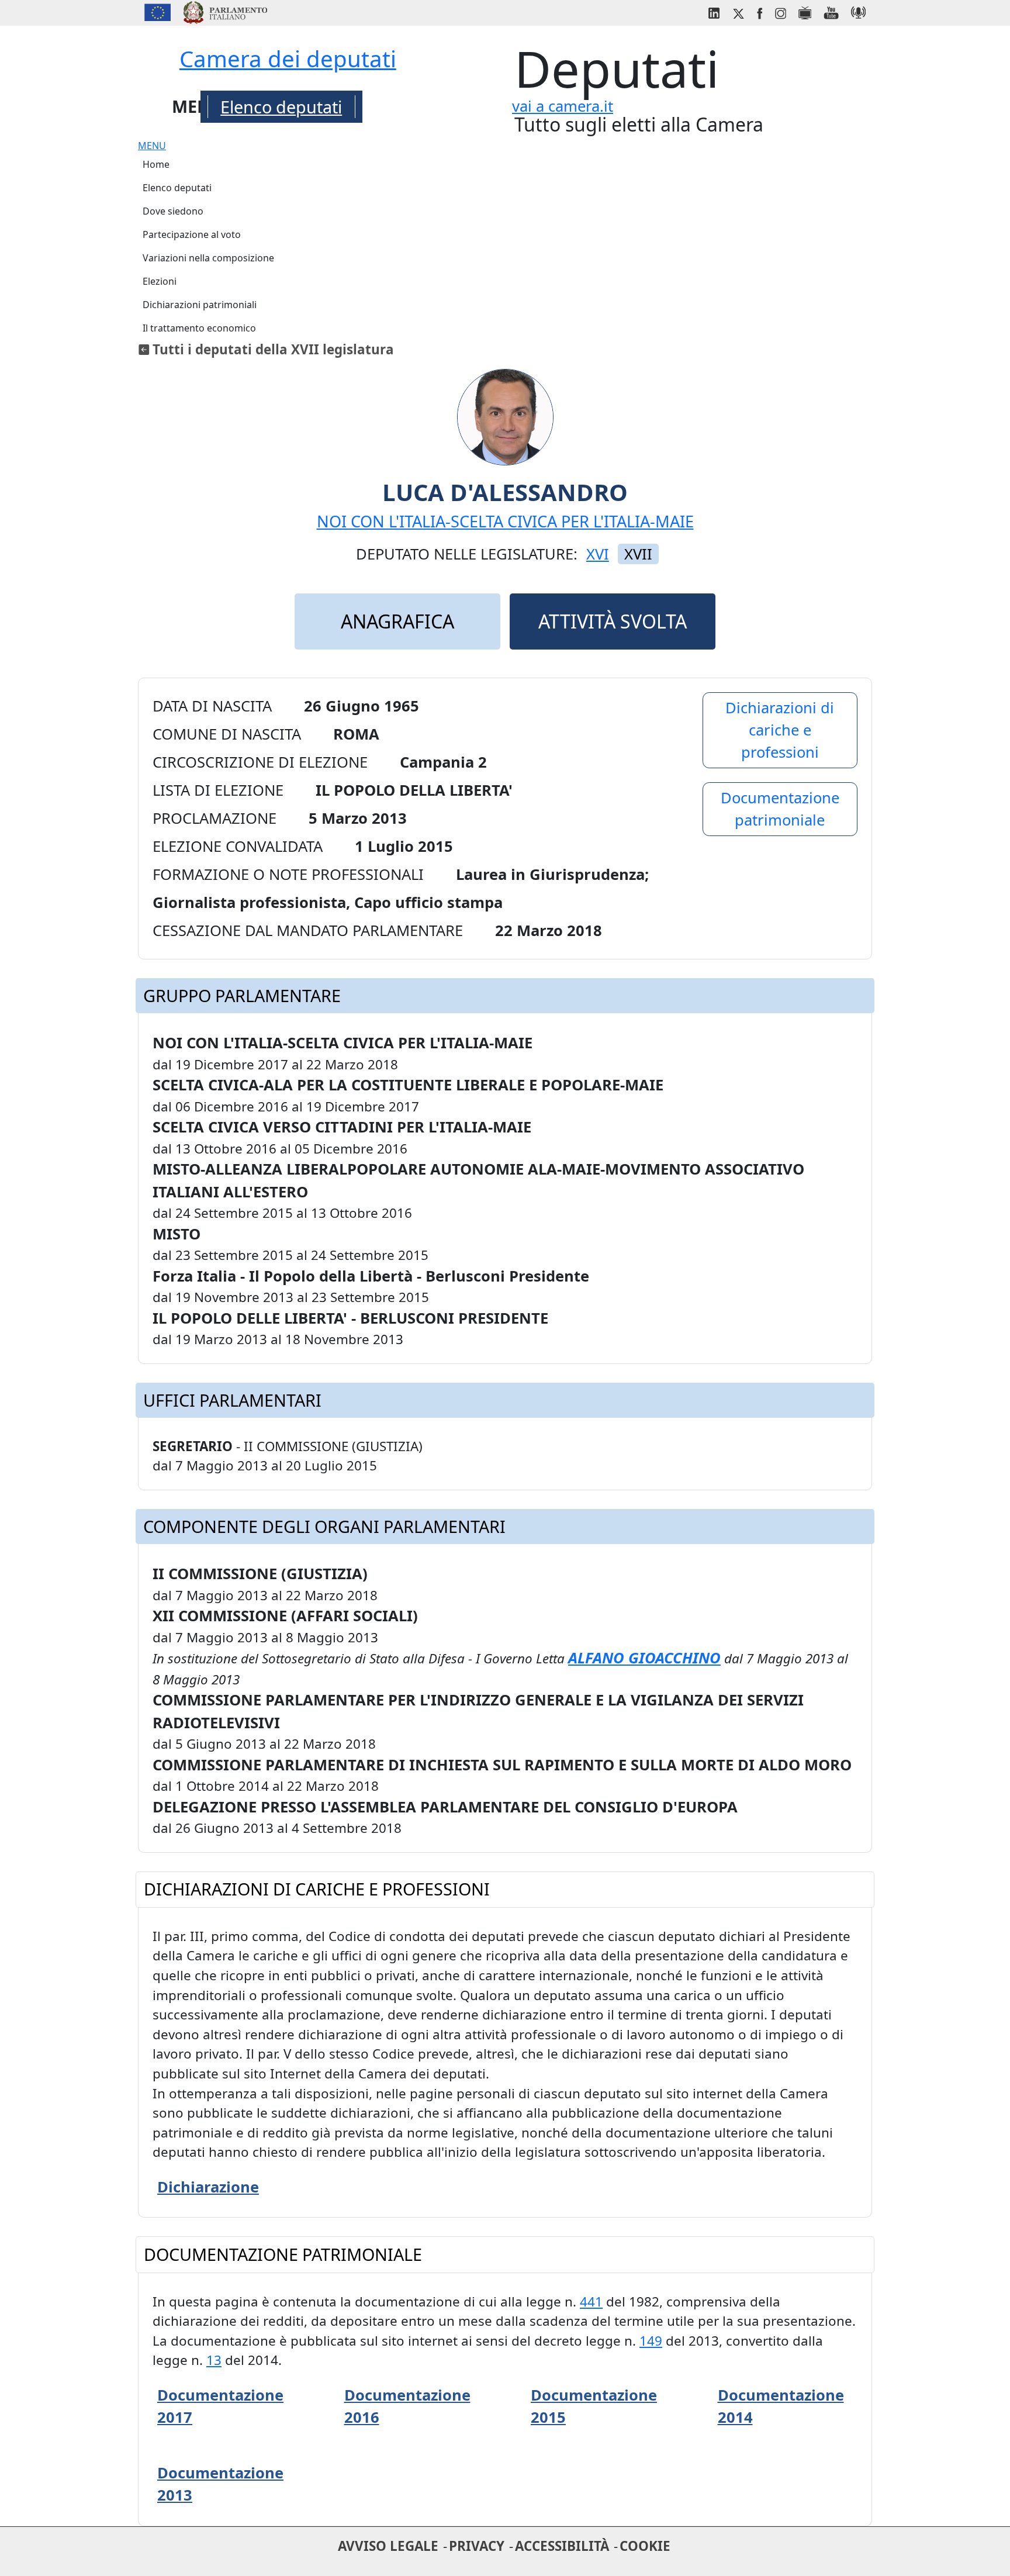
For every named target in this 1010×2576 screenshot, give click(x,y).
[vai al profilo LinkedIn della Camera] (714, 11)
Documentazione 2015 (594, 2406)
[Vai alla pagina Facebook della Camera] (759, 11)
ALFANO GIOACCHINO (644, 1658)
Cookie (645, 2546)
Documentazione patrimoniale (780, 809)
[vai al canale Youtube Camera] (831, 11)
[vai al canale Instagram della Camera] (780, 11)
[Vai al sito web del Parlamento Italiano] (225, 11)
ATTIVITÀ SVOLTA (613, 621)
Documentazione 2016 (407, 2406)
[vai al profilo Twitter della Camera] (738, 11)
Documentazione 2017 (220, 2406)
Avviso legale (388, 2546)
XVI (598, 554)
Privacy (477, 2546)
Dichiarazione (208, 2187)
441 (591, 2302)
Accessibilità (562, 2546)
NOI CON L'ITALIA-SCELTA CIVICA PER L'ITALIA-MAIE (505, 521)
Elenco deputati (281, 107)
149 (651, 2341)
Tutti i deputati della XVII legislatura (273, 349)
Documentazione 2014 (781, 2406)
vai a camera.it (563, 106)
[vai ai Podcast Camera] (858, 11)
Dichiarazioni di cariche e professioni (780, 730)
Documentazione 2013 (220, 2484)
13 (214, 2360)
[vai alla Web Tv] (805, 11)
